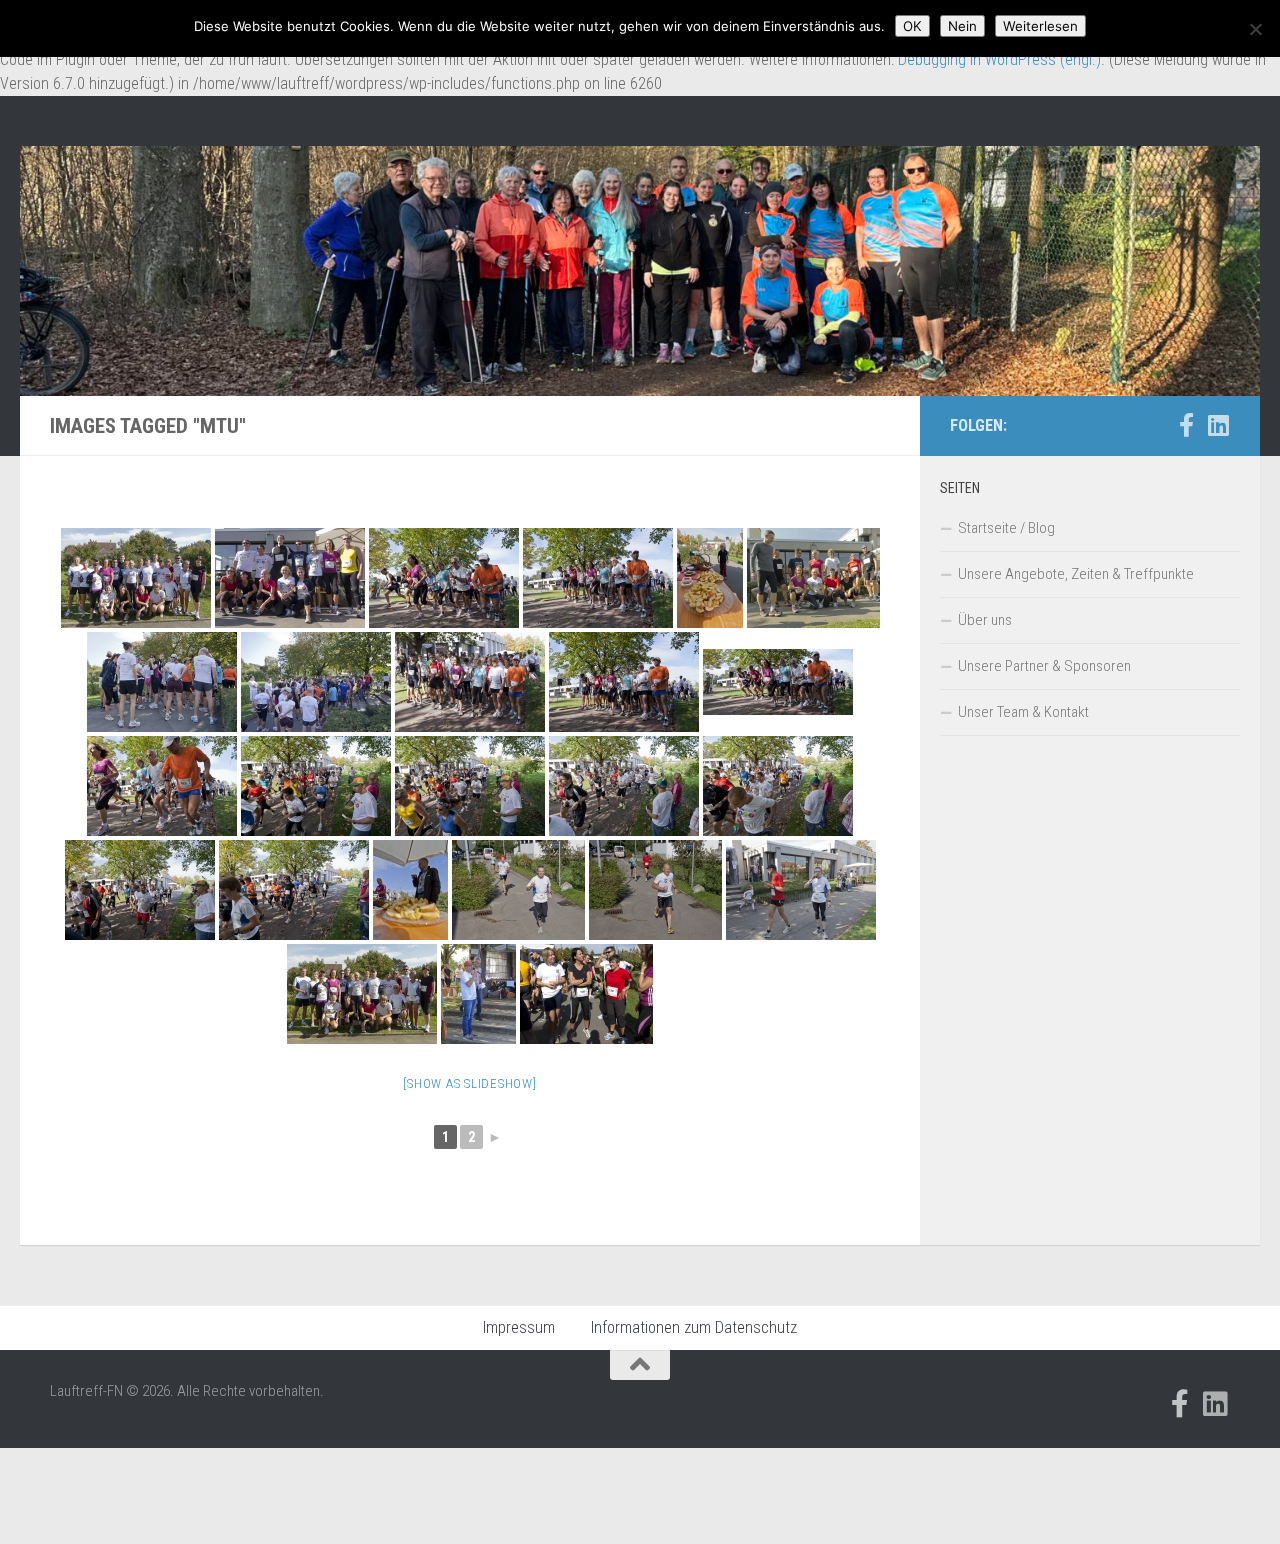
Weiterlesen (1040, 26)
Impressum (519, 1327)
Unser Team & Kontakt (1023, 712)
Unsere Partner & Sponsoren (1044, 666)
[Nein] (1255, 29)
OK (912, 26)
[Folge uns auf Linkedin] (1218, 425)
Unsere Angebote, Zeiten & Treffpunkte (1076, 574)
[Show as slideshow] (469, 1083)
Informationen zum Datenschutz (694, 1327)
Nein (962, 26)
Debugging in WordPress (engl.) (999, 59)
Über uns (985, 620)
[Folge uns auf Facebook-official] (1186, 425)
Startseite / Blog (1006, 528)
